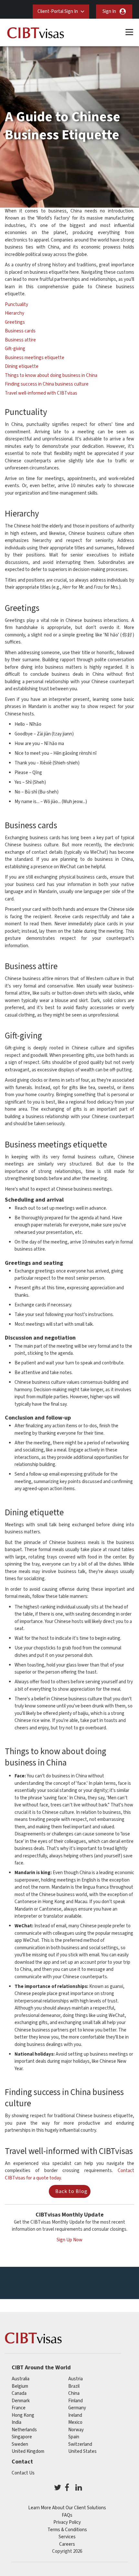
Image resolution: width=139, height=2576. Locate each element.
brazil (74, 2386)
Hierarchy (15, 313)
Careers (67, 2544)
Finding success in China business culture (47, 384)
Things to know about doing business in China (51, 375)
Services (67, 2537)
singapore (22, 2437)
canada (19, 2393)
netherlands (24, 2430)
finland (75, 2401)
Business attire (20, 340)
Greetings (15, 322)
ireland (75, 2415)
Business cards (20, 331)
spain (74, 2437)
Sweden (20, 2444)
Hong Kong (23, 2415)
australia (21, 2379)
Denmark (21, 2401)
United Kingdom (28, 2451)
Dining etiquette (22, 366)
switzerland (80, 2444)
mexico (75, 2422)
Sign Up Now (69, 2240)
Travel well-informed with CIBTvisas (41, 393)
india (16, 2422)
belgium (20, 2386)
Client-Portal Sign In (58, 11)
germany (77, 2408)
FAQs (67, 2515)
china (74, 2393)
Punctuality (16, 305)
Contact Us (23, 2473)
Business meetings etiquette (35, 358)
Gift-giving (15, 349)
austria (75, 2379)
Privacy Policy (67, 2522)
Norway (76, 2430)
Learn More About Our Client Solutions (67, 2508)
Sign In (109, 11)
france (19, 2408)
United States (82, 2451)
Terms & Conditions (67, 2530)
